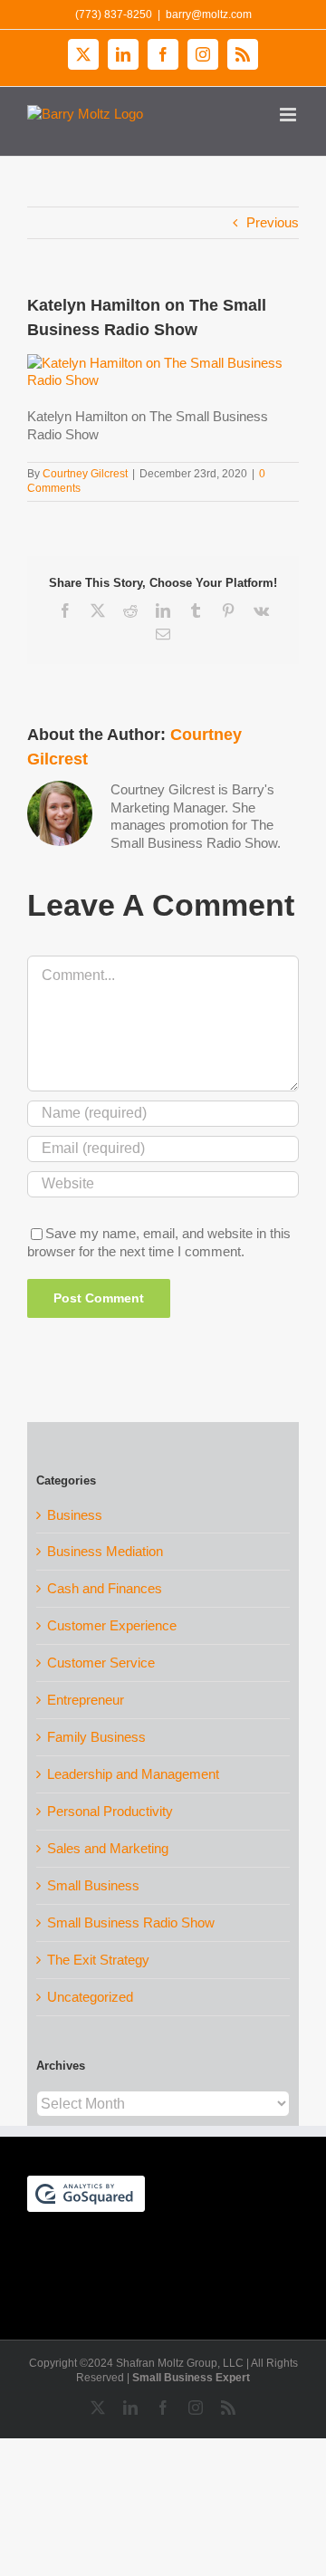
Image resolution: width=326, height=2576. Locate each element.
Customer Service (101, 1663)
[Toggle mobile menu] (289, 115)
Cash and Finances (105, 1588)
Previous (273, 222)
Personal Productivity (110, 1811)
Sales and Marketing (108, 1848)
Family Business (96, 1737)
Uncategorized (90, 1997)
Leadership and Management (133, 1774)
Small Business (93, 1885)
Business (75, 1515)
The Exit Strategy (98, 1960)
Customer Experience (112, 1625)
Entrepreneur (86, 1700)
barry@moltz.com (209, 14)
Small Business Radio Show (131, 1922)
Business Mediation (105, 1551)
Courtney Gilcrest (85, 474)
